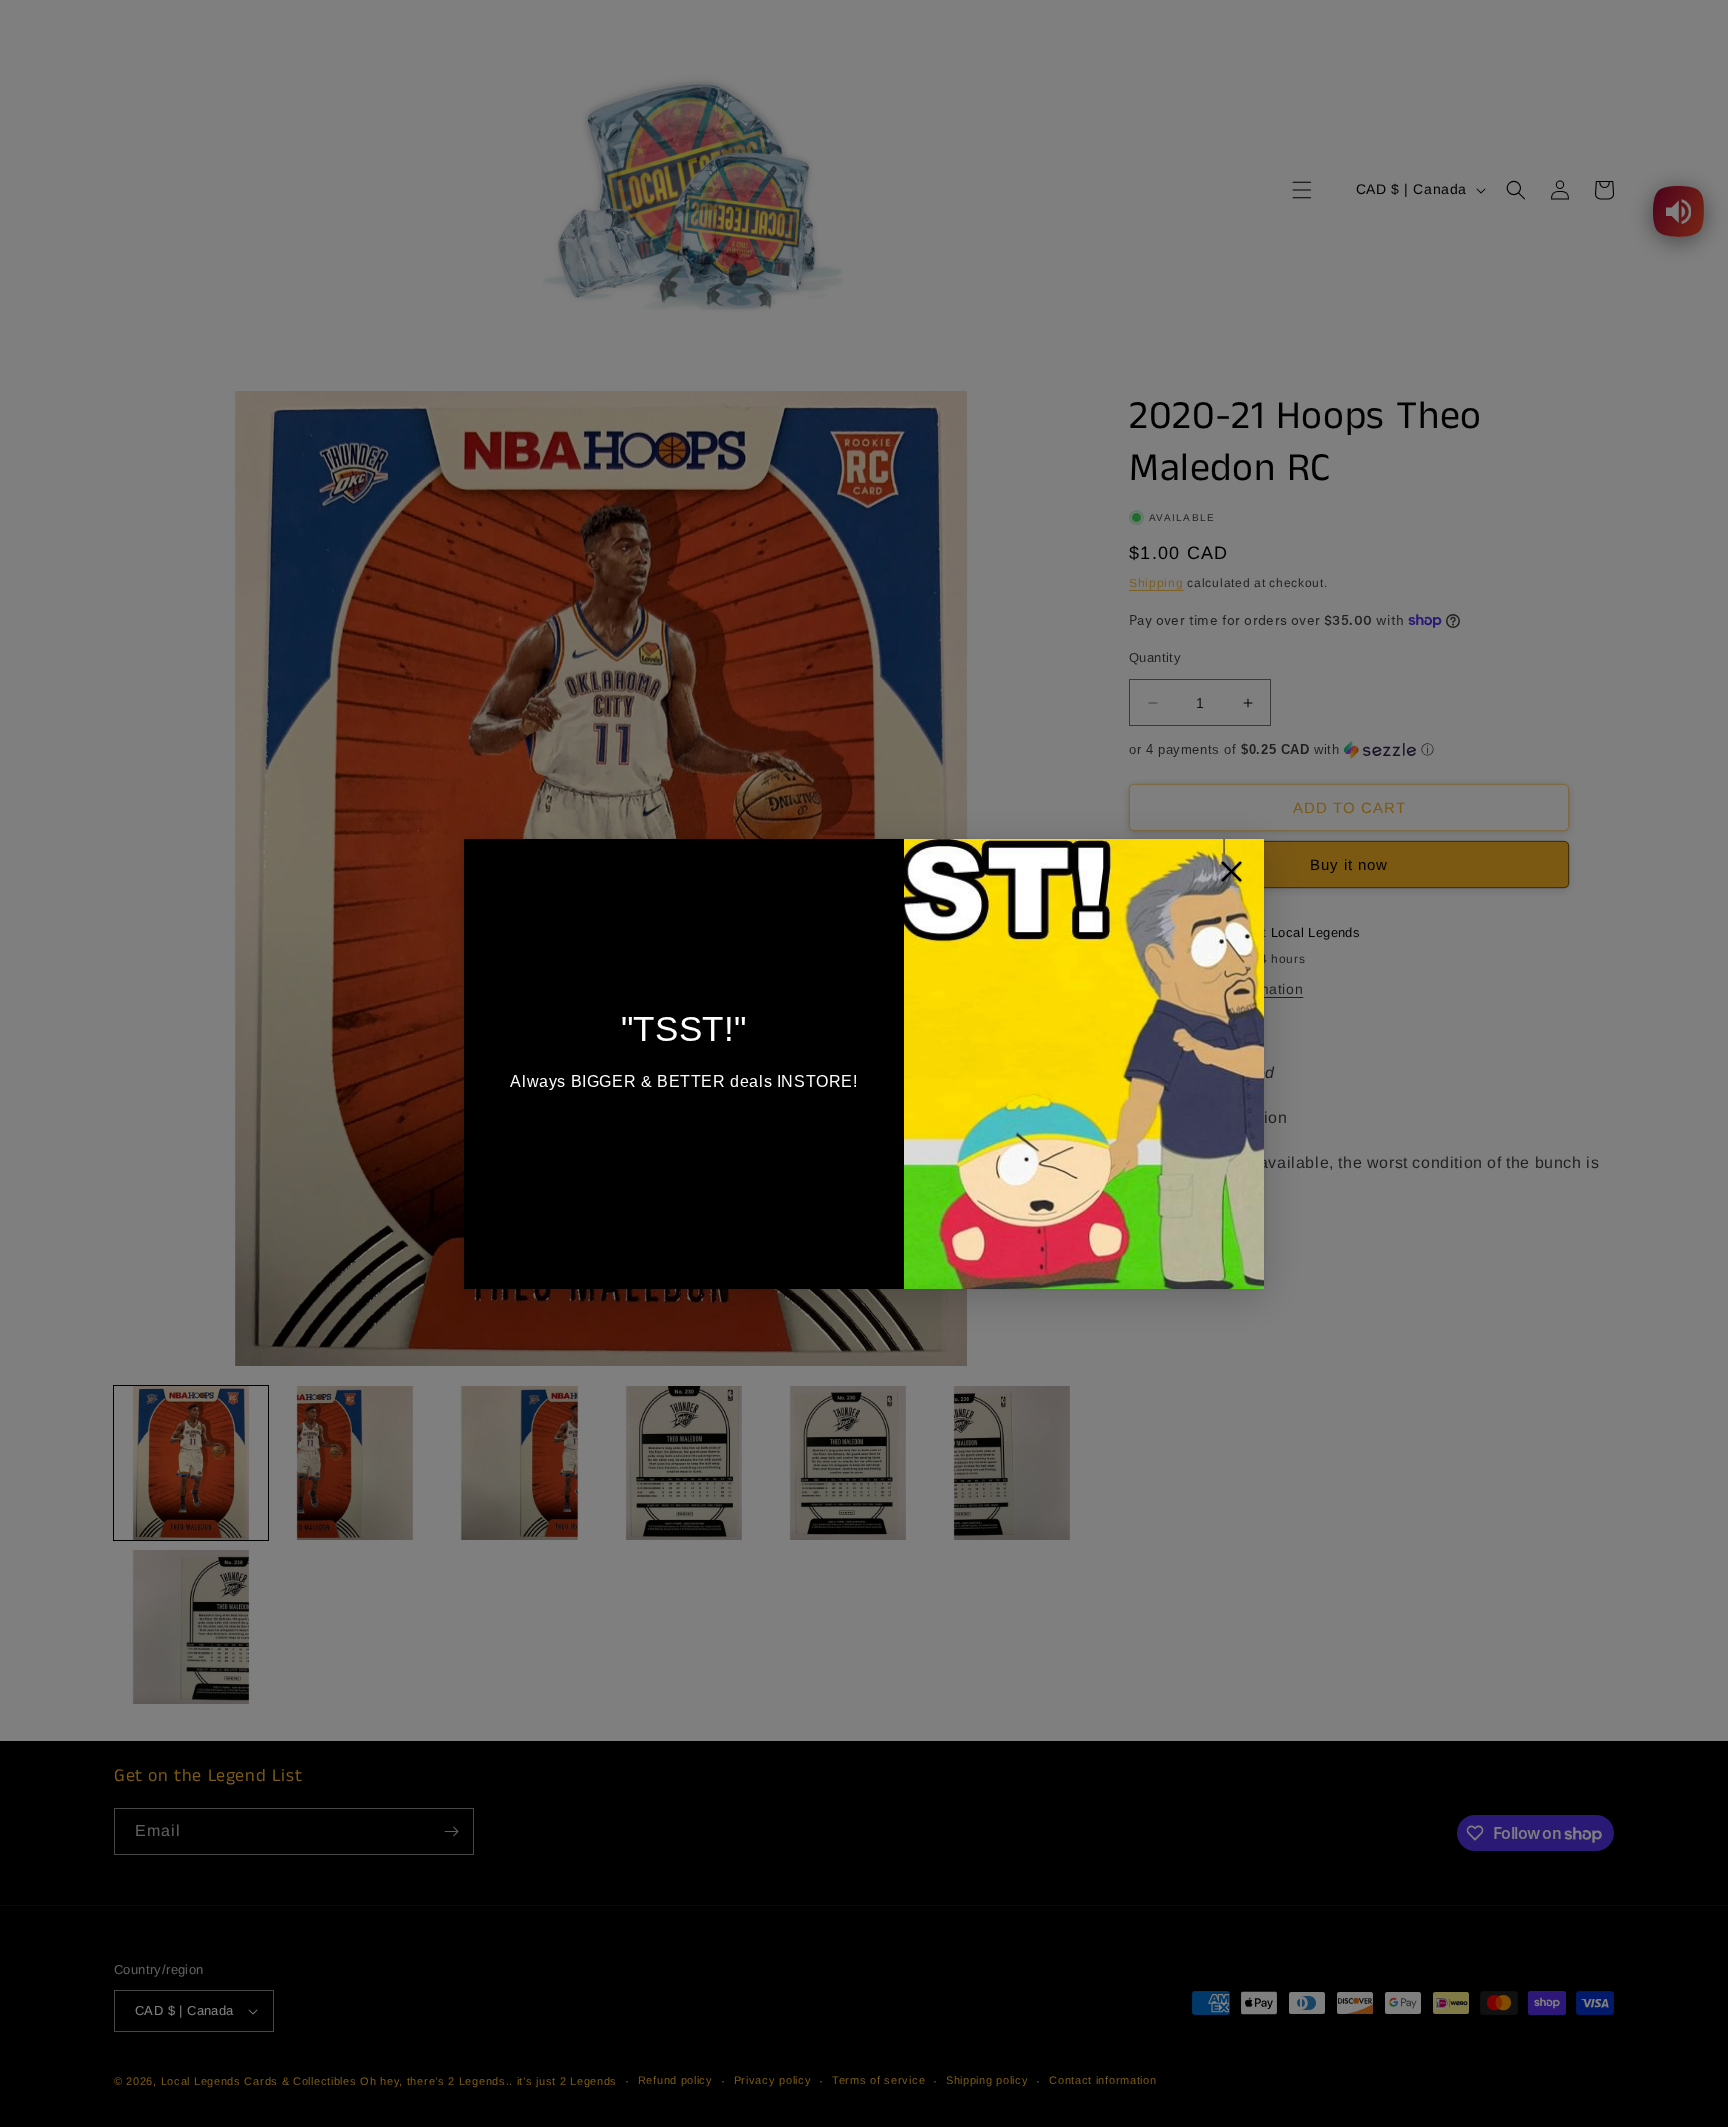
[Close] (1231, 876)
